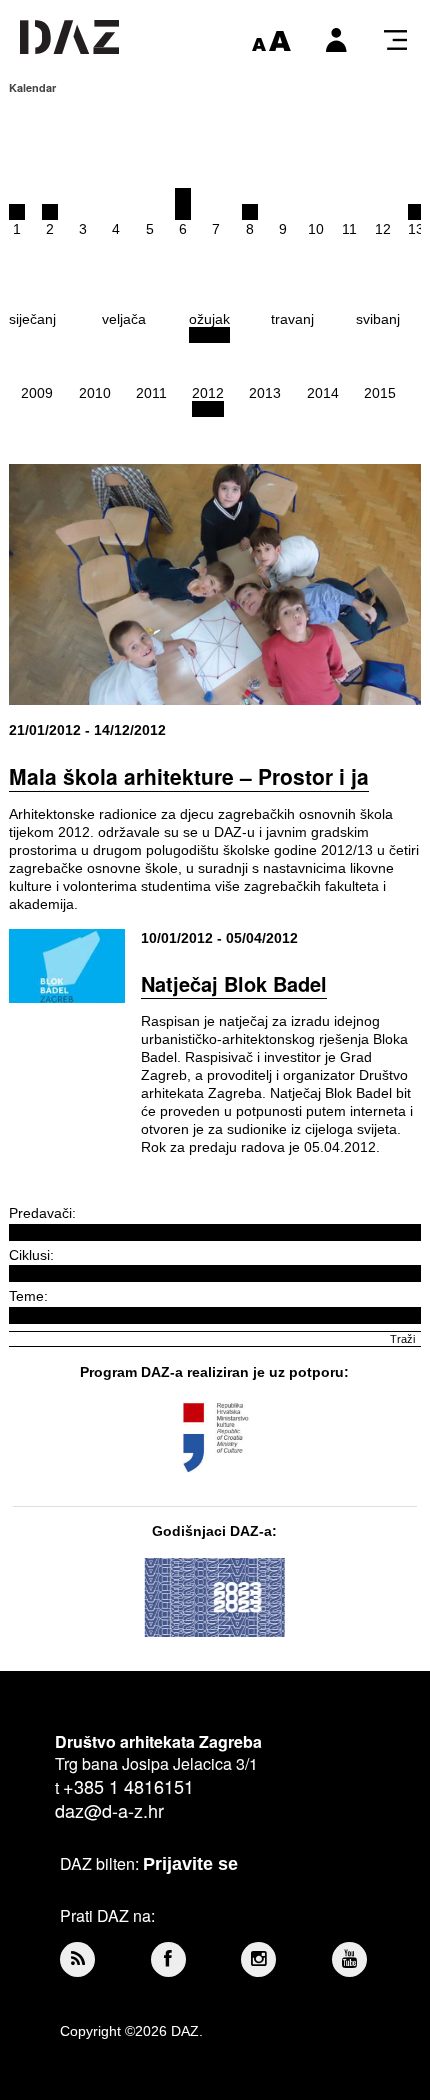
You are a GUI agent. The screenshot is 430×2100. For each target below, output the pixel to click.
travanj (292, 319)
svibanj (378, 319)
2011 (151, 393)
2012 (208, 393)
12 (383, 229)
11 (349, 229)
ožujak (209, 319)
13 (416, 229)
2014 (323, 393)
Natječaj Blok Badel (234, 983)
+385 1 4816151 (128, 1786)
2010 (95, 393)
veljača (124, 319)
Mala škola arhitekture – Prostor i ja (189, 776)
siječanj (32, 319)
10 (316, 229)
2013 (265, 393)
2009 (37, 393)
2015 (380, 393)
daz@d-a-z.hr (109, 1810)
